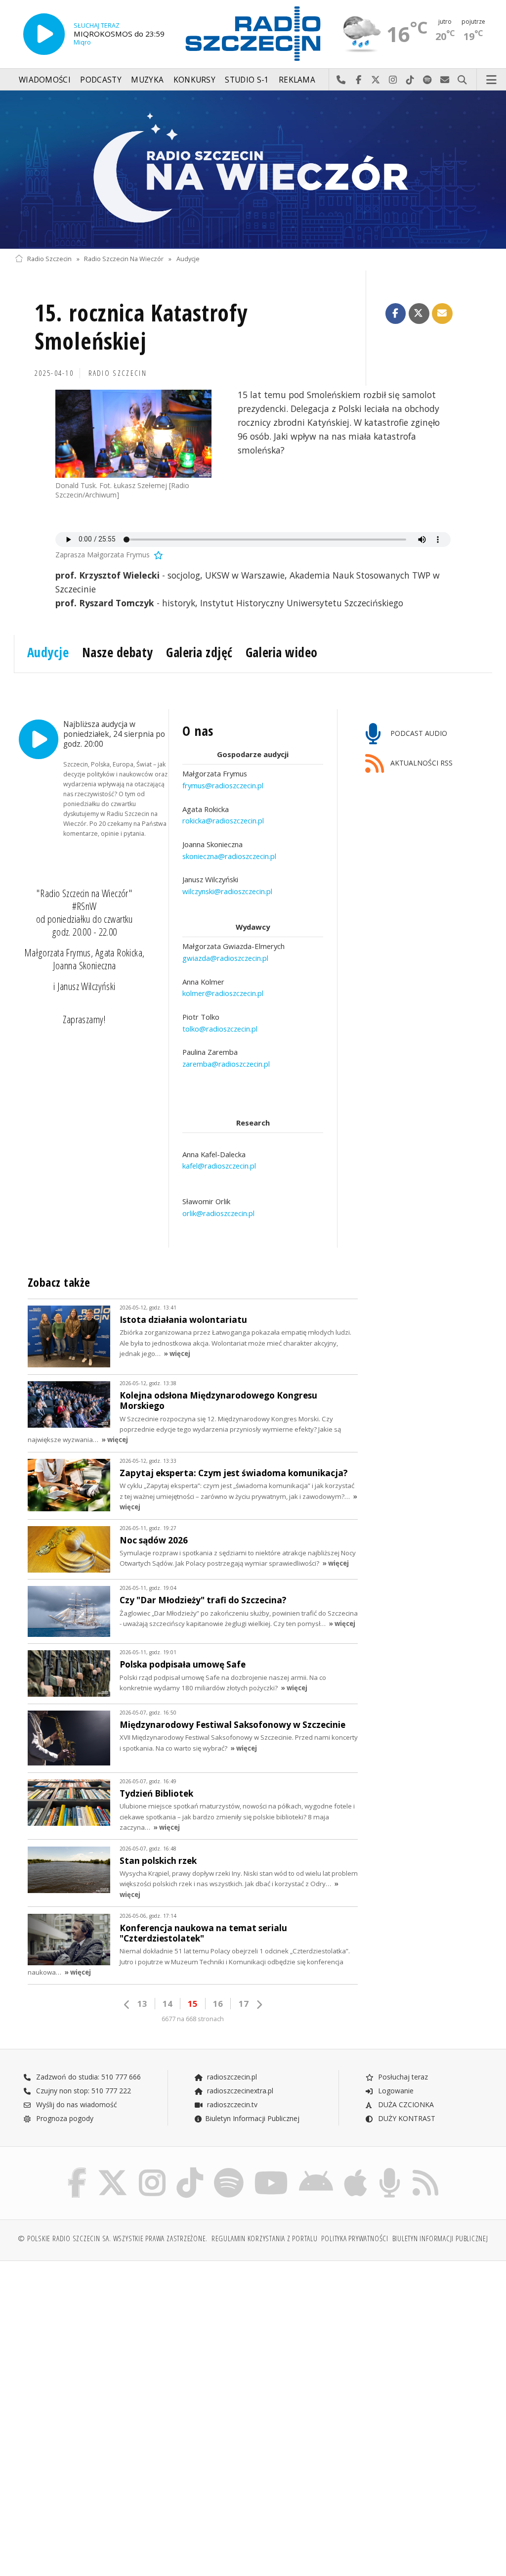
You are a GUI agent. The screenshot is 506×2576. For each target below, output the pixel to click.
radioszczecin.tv (231, 2104)
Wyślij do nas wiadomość (445, 80)
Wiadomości (45, 80)
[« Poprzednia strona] (127, 2005)
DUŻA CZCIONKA (405, 2104)
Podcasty (101, 80)
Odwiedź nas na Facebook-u (358, 80)
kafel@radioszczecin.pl (219, 1166)
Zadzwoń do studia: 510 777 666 (87, 2077)
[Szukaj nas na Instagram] (152, 2170)
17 (244, 2004)
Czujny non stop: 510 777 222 (83, 2091)
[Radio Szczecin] (253, 34)
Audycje (188, 259)
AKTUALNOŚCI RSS (421, 763)
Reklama (297, 80)
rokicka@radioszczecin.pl (223, 820)
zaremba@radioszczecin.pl (226, 1064)
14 (168, 2004)
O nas (198, 731)
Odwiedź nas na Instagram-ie (393, 80)
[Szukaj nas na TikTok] (190, 2170)
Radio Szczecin (49, 259)
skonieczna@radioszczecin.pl (229, 856)
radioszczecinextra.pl (239, 2091)
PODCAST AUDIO (418, 733)
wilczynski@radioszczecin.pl (227, 891)
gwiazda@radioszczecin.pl (225, 958)
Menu (492, 80)
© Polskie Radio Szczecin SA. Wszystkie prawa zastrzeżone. (113, 2238)
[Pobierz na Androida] (316, 2170)
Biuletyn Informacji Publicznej (252, 2118)
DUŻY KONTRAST (406, 2118)
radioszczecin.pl (231, 2077)
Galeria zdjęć (199, 652)
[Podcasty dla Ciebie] (390, 2170)
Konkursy (194, 80)
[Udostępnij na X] (419, 314)
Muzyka (147, 80)
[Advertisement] (133, 2344)
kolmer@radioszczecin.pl (223, 993)
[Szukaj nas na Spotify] (229, 2170)
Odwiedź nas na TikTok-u (410, 80)
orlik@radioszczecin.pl (218, 1213)
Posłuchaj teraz (402, 2077)
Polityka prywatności (355, 2238)
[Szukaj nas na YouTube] (272, 2170)
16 (218, 2004)
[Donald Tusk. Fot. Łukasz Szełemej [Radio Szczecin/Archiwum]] (133, 434)
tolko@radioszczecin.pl (220, 1029)
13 (142, 2004)
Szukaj (462, 80)
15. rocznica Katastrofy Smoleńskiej (141, 327)
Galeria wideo (282, 652)
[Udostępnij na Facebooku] (396, 314)
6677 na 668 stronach (193, 2019)
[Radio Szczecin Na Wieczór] (253, 170)
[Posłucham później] (158, 555)
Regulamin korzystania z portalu (265, 2238)
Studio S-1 (247, 80)
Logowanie (395, 2091)
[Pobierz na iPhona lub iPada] (356, 2170)
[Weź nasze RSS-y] (425, 2170)
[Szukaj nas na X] (113, 2170)
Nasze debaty (118, 652)
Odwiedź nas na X (376, 80)
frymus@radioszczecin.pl (223, 785)
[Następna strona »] (259, 2005)
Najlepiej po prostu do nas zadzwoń (341, 80)
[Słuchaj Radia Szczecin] (44, 34)
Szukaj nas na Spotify (428, 80)
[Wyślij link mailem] (442, 314)
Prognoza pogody (64, 2118)
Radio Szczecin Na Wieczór (124, 259)
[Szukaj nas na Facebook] (77, 2170)
